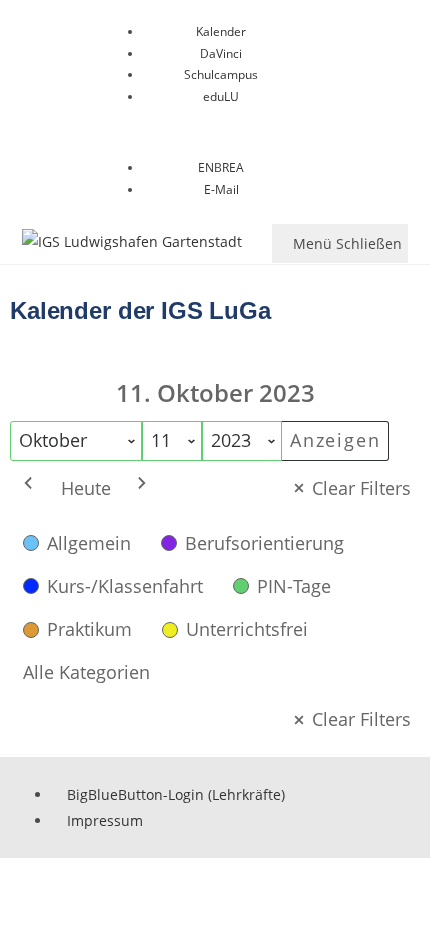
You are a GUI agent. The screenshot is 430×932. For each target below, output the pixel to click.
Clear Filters (361, 488)
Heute (86, 488)
